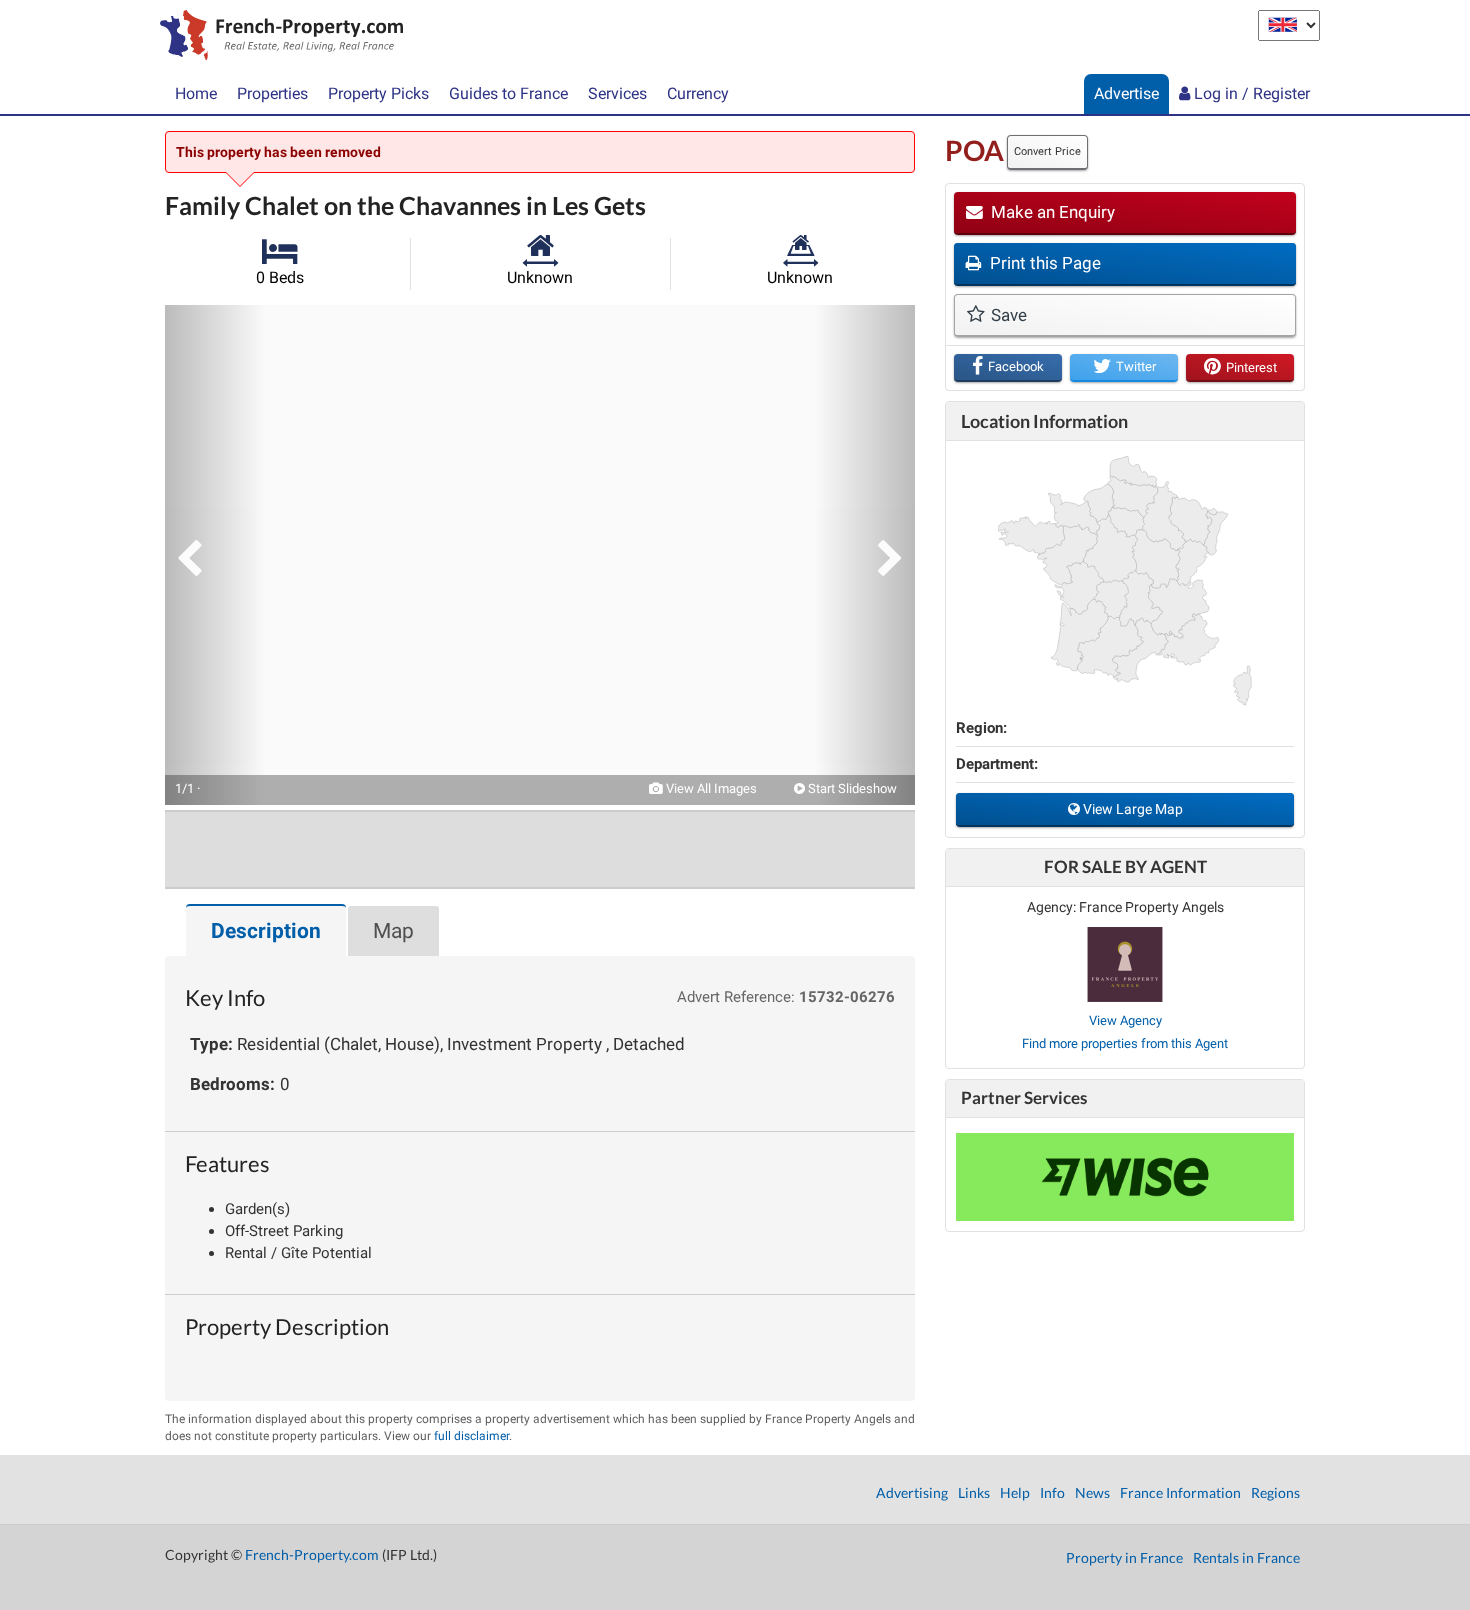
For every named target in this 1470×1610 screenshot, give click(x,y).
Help (1015, 1492)
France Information (1180, 1492)
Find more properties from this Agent (1125, 1043)
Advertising (912, 1492)
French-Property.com (312, 1554)
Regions (1275, 1492)
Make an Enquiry (1051, 212)
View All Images (710, 788)
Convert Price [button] (1047, 151)
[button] (215, 555)
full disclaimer (471, 1436)
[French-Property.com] (276, 37)
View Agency (1125, 1020)
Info (1052, 1492)
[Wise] (1125, 1177)
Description (266, 931)
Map (393, 931)
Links (974, 1492)
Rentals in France (1246, 1557)
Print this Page (1043, 263)
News (1092, 1492)
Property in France (1124, 1557)
